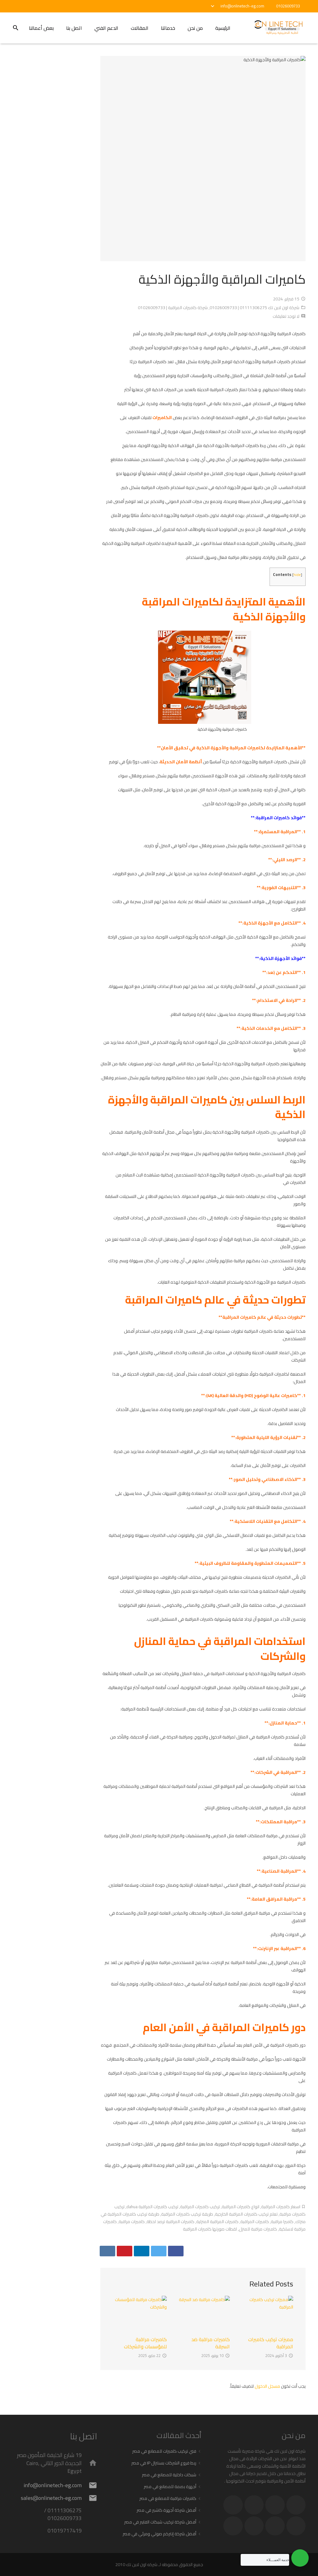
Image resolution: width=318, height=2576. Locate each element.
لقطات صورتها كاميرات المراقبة (210, 2229)
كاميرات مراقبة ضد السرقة (211, 2343)
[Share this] (176, 2251)
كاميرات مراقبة (132, 2222)
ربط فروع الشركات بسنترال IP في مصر (164, 2463)
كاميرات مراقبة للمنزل (258, 2229)
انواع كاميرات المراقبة (241, 2207)
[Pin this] (125, 2251)
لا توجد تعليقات (286, 316)
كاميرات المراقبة (255, 2222)
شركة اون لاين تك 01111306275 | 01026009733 (254, 308)
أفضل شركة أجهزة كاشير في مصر (166, 2510)
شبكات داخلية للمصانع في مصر (169, 2475)
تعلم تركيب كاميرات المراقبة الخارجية (246, 2214)
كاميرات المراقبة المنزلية (217, 2222)
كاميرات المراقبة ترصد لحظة (170, 2222)
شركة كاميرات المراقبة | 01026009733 (173, 308)
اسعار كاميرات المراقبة (281, 2207)
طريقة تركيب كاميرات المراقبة (187, 2214)
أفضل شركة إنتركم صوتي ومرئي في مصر (159, 2534)
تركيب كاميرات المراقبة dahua (152, 2207)
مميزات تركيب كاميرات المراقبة (271, 2343)
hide (297, 575)
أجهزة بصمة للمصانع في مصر (170, 2487)
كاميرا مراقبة (282, 2222)
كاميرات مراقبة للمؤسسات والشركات (145, 2343)
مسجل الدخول (267, 2386)
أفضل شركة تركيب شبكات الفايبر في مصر (160, 2522)
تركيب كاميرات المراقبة (200, 2207)
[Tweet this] (159, 2251)
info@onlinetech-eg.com (242, 6)
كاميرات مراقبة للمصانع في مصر (168, 2498)
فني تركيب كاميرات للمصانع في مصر (164, 2451)
